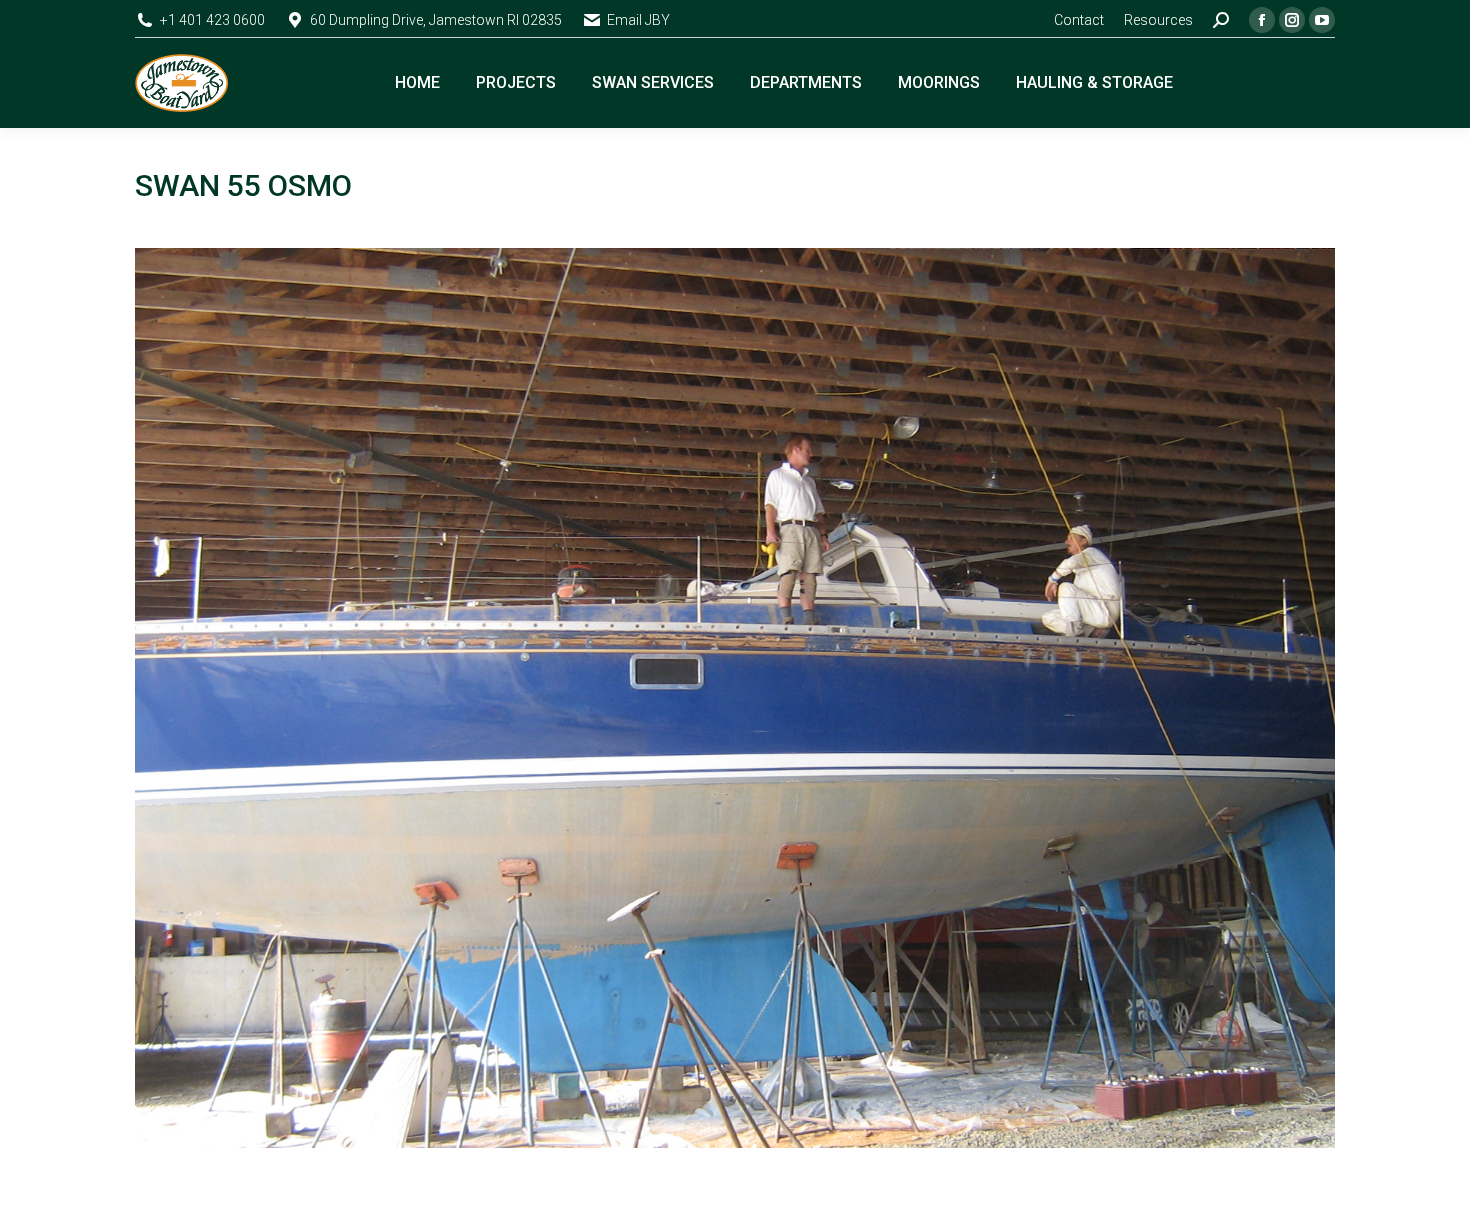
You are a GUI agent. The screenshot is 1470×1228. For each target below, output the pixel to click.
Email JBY (638, 20)
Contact (1079, 20)
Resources (1158, 20)
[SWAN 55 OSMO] (735, 698)
